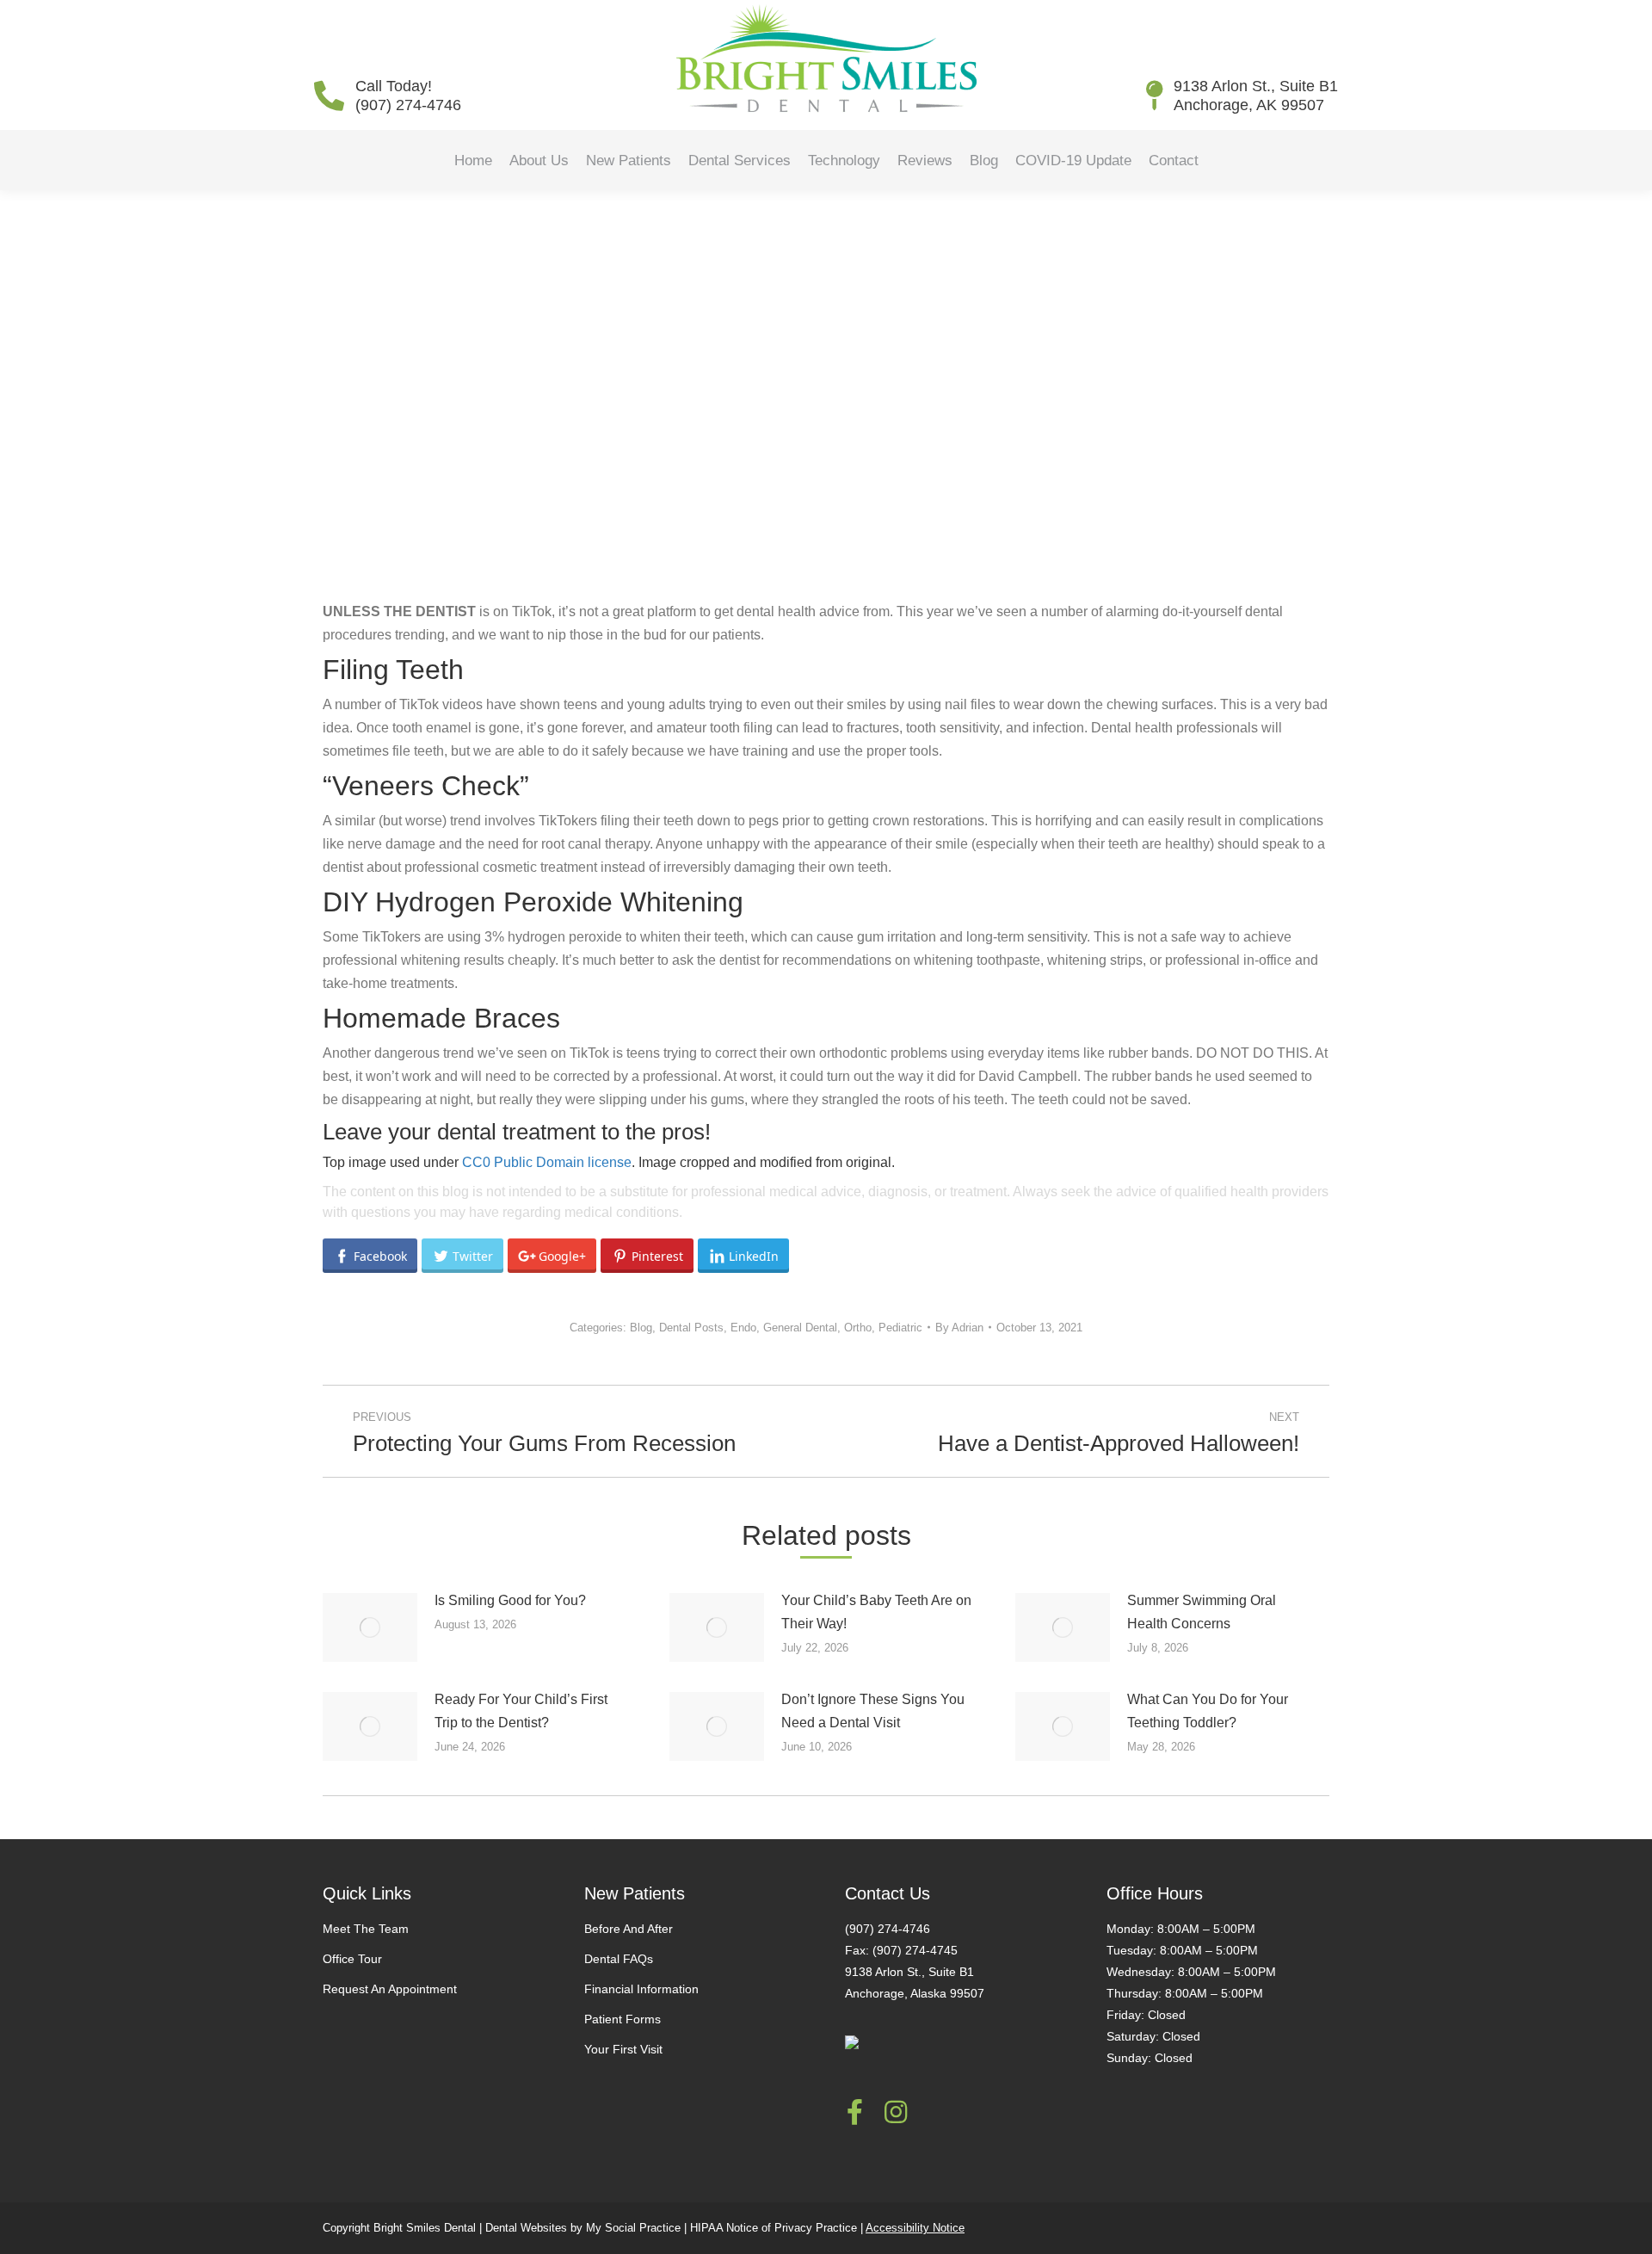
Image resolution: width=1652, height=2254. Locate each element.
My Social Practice (632, 2228)
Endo (743, 1328)
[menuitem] (473, 161)
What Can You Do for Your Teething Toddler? (1208, 1711)
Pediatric (900, 1328)
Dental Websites (526, 2228)
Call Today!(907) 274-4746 (408, 96)
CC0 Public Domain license (547, 1162)
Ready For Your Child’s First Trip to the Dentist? (521, 1711)
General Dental (800, 1328)
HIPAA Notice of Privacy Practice (774, 2228)
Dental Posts (691, 1328)
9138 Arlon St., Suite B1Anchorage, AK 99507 (1256, 96)
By (959, 1328)
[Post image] (370, 1627)
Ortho (858, 1328)
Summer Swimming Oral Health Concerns (1202, 1612)
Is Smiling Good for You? (510, 1600)
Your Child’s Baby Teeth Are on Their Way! (876, 1612)
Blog (641, 1328)
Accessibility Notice (915, 2228)
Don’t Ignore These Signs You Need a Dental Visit (873, 1711)
